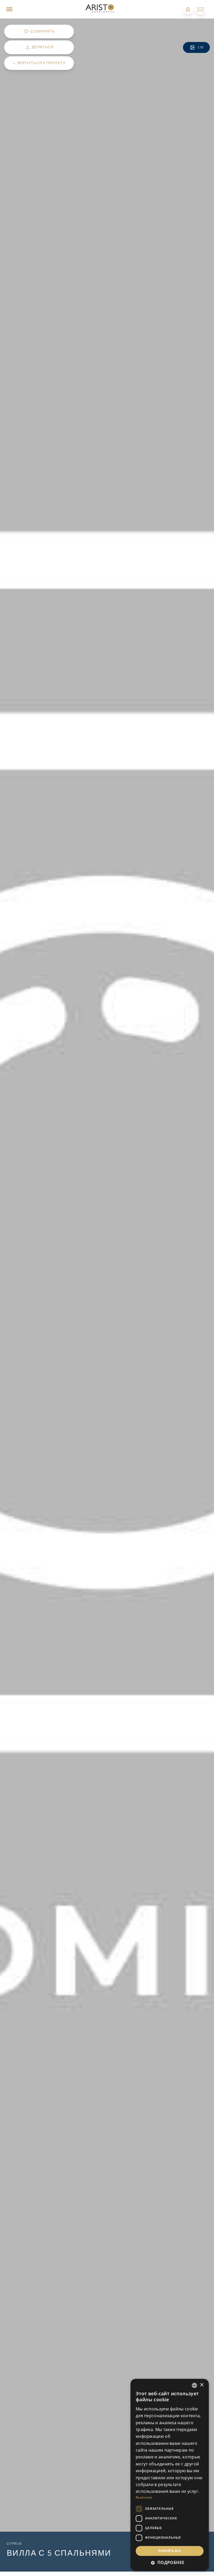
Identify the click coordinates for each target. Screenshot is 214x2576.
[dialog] (170, 2475)
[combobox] (194, 2385)
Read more (144, 2497)
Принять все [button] (170, 2551)
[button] (170, 2562)
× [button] (202, 2385)
